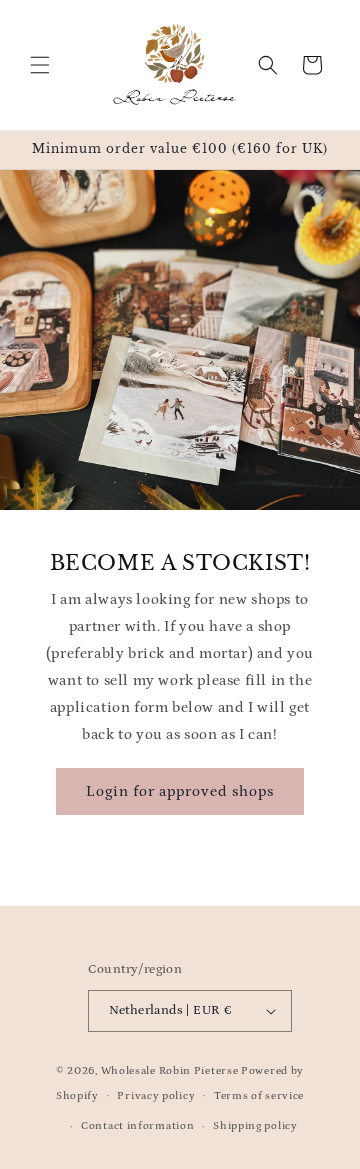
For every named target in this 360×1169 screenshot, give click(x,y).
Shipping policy (255, 1126)
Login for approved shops (180, 791)
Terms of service (259, 1096)
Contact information (137, 1126)
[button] (40, 65)
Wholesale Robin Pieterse (170, 1071)
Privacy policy (156, 1096)
